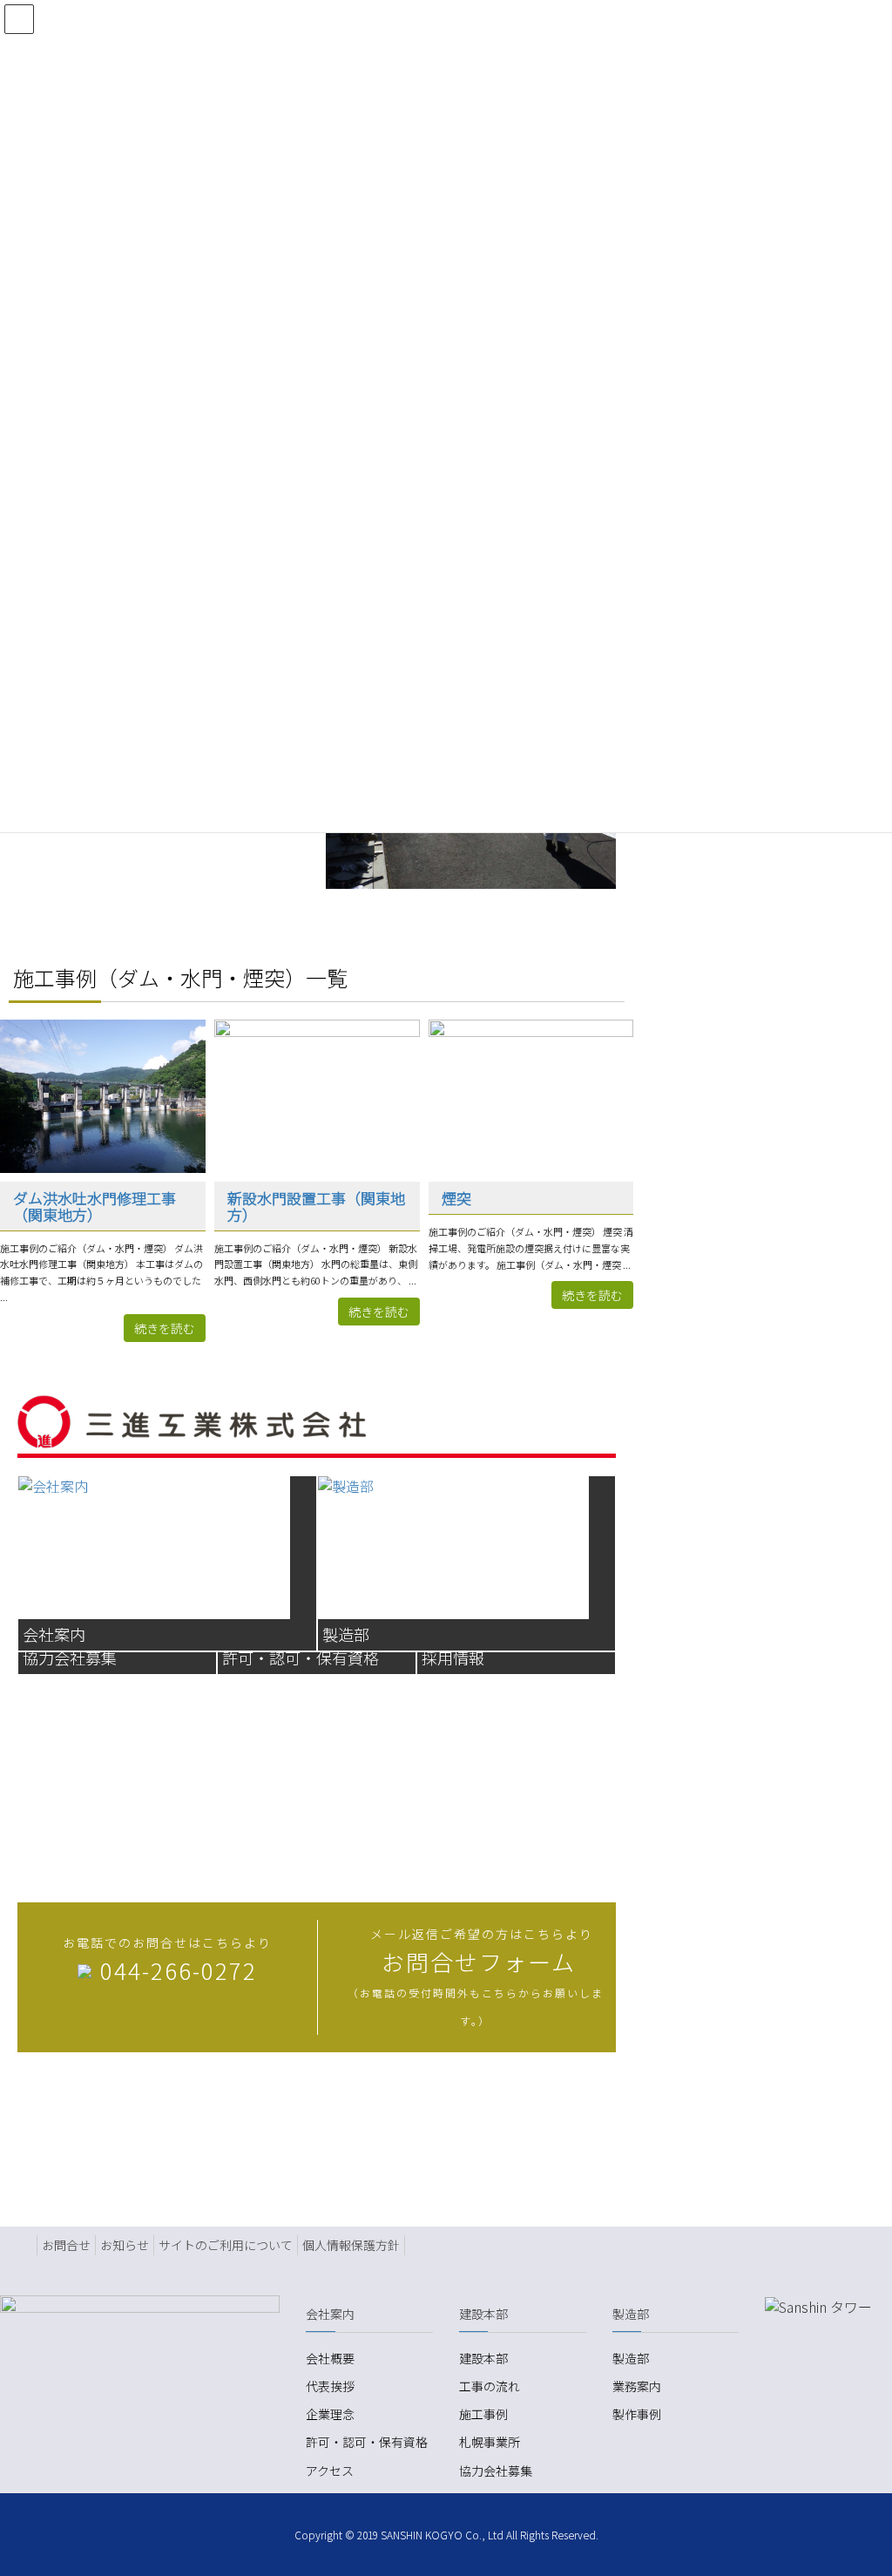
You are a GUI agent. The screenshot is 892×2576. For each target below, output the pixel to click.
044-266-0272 (179, 1970)
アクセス (330, 2471)
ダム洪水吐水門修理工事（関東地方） (95, 1206)
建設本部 (483, 2358)
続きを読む (165, 1328)
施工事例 (483, 2414)
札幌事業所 (490, 2442)
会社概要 (330, 2358)
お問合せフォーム (479, 1961)
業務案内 (637, 2386)
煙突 (456, 1198)
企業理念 (330, 2414)
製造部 (631, 2358)
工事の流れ (490, 2386)
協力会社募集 (496, 2471)
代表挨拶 (330, 2386)
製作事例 (637, 2414)
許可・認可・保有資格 (367, 2442)
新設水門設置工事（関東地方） (316, 1206)
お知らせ (125, 2245)
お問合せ (66, 2245)
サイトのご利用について (226, 2245)
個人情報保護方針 (351, 2245)
